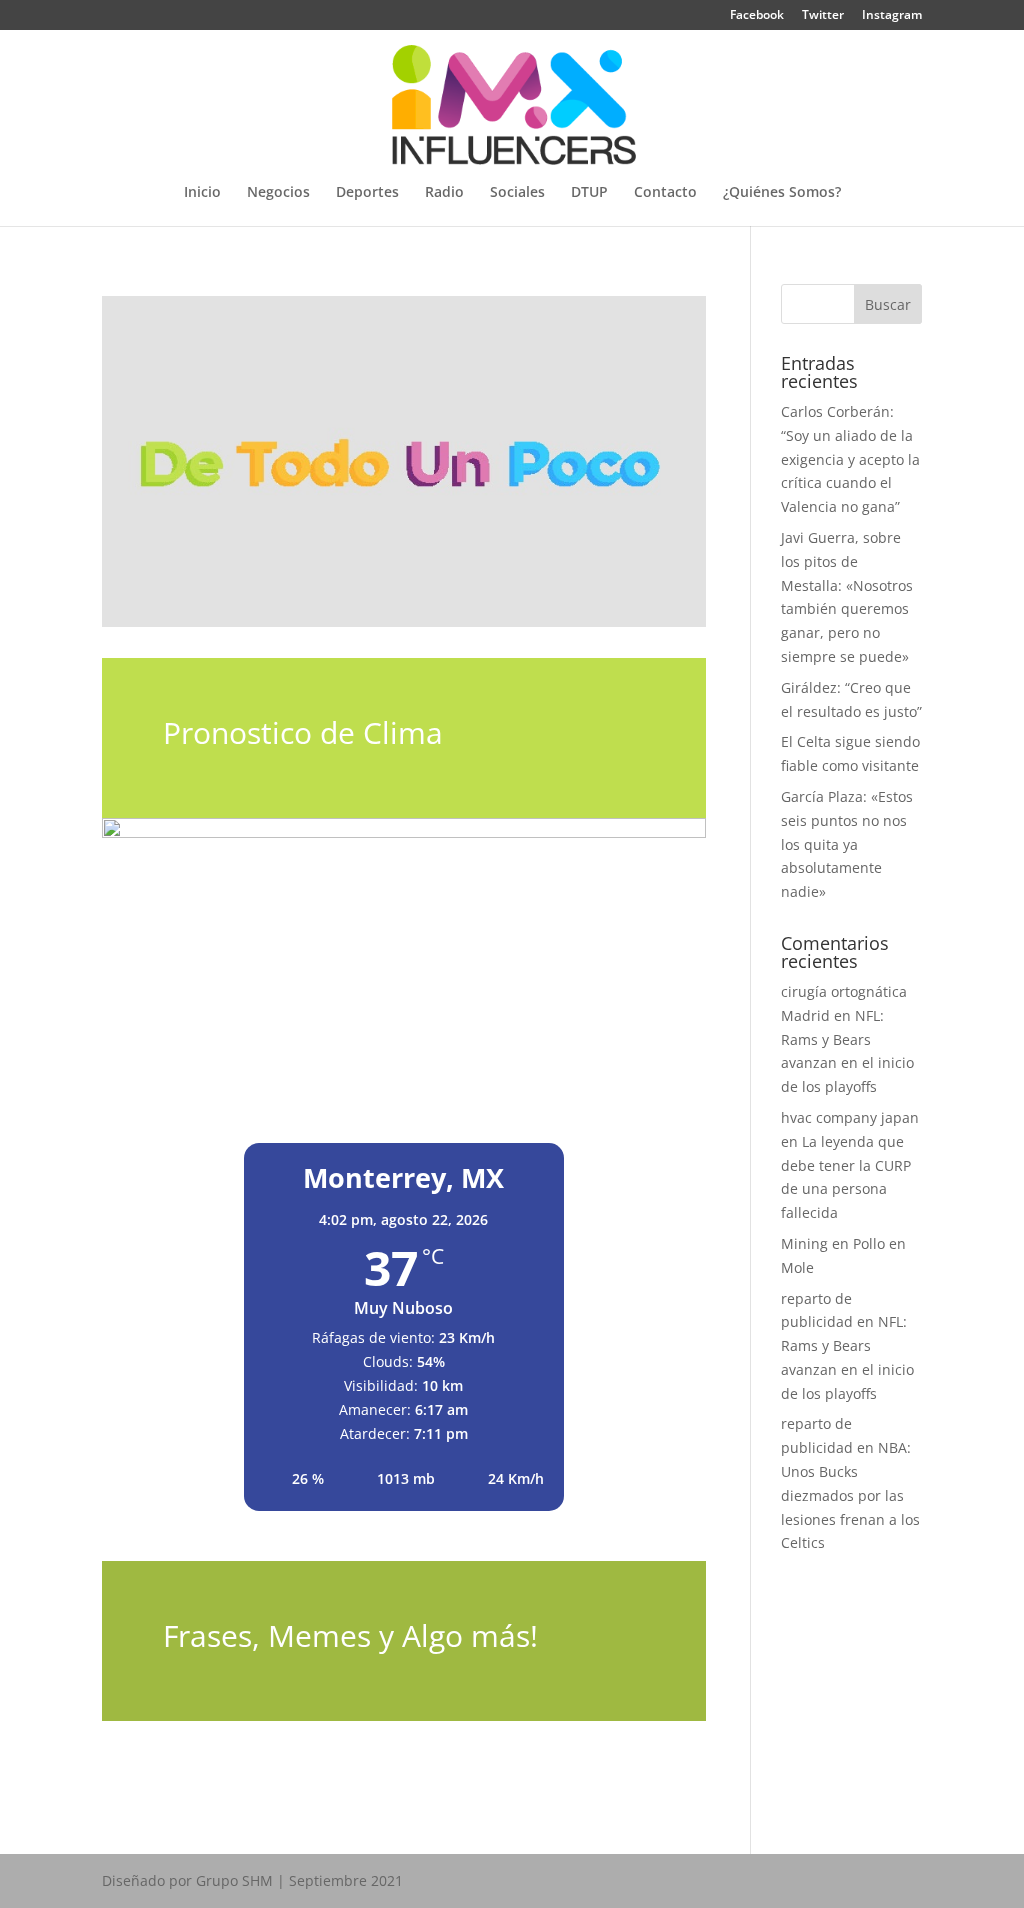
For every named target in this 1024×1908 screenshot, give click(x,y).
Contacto (665, 193)
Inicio (202, 193)
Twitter (823, 16)
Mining (804, 1243)
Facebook (757, 16)
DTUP (589, 193)
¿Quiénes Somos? (782, 193)
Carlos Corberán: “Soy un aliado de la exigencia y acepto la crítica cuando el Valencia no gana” (850, 459)
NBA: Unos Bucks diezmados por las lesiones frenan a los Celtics (850, 1495)
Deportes (367, 193)
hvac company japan (850, 1117)
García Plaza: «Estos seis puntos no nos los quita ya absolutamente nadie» (847, 844)
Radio (444, 193)
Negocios (278, 193)
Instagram (892, 16)
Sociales (517, 193)
